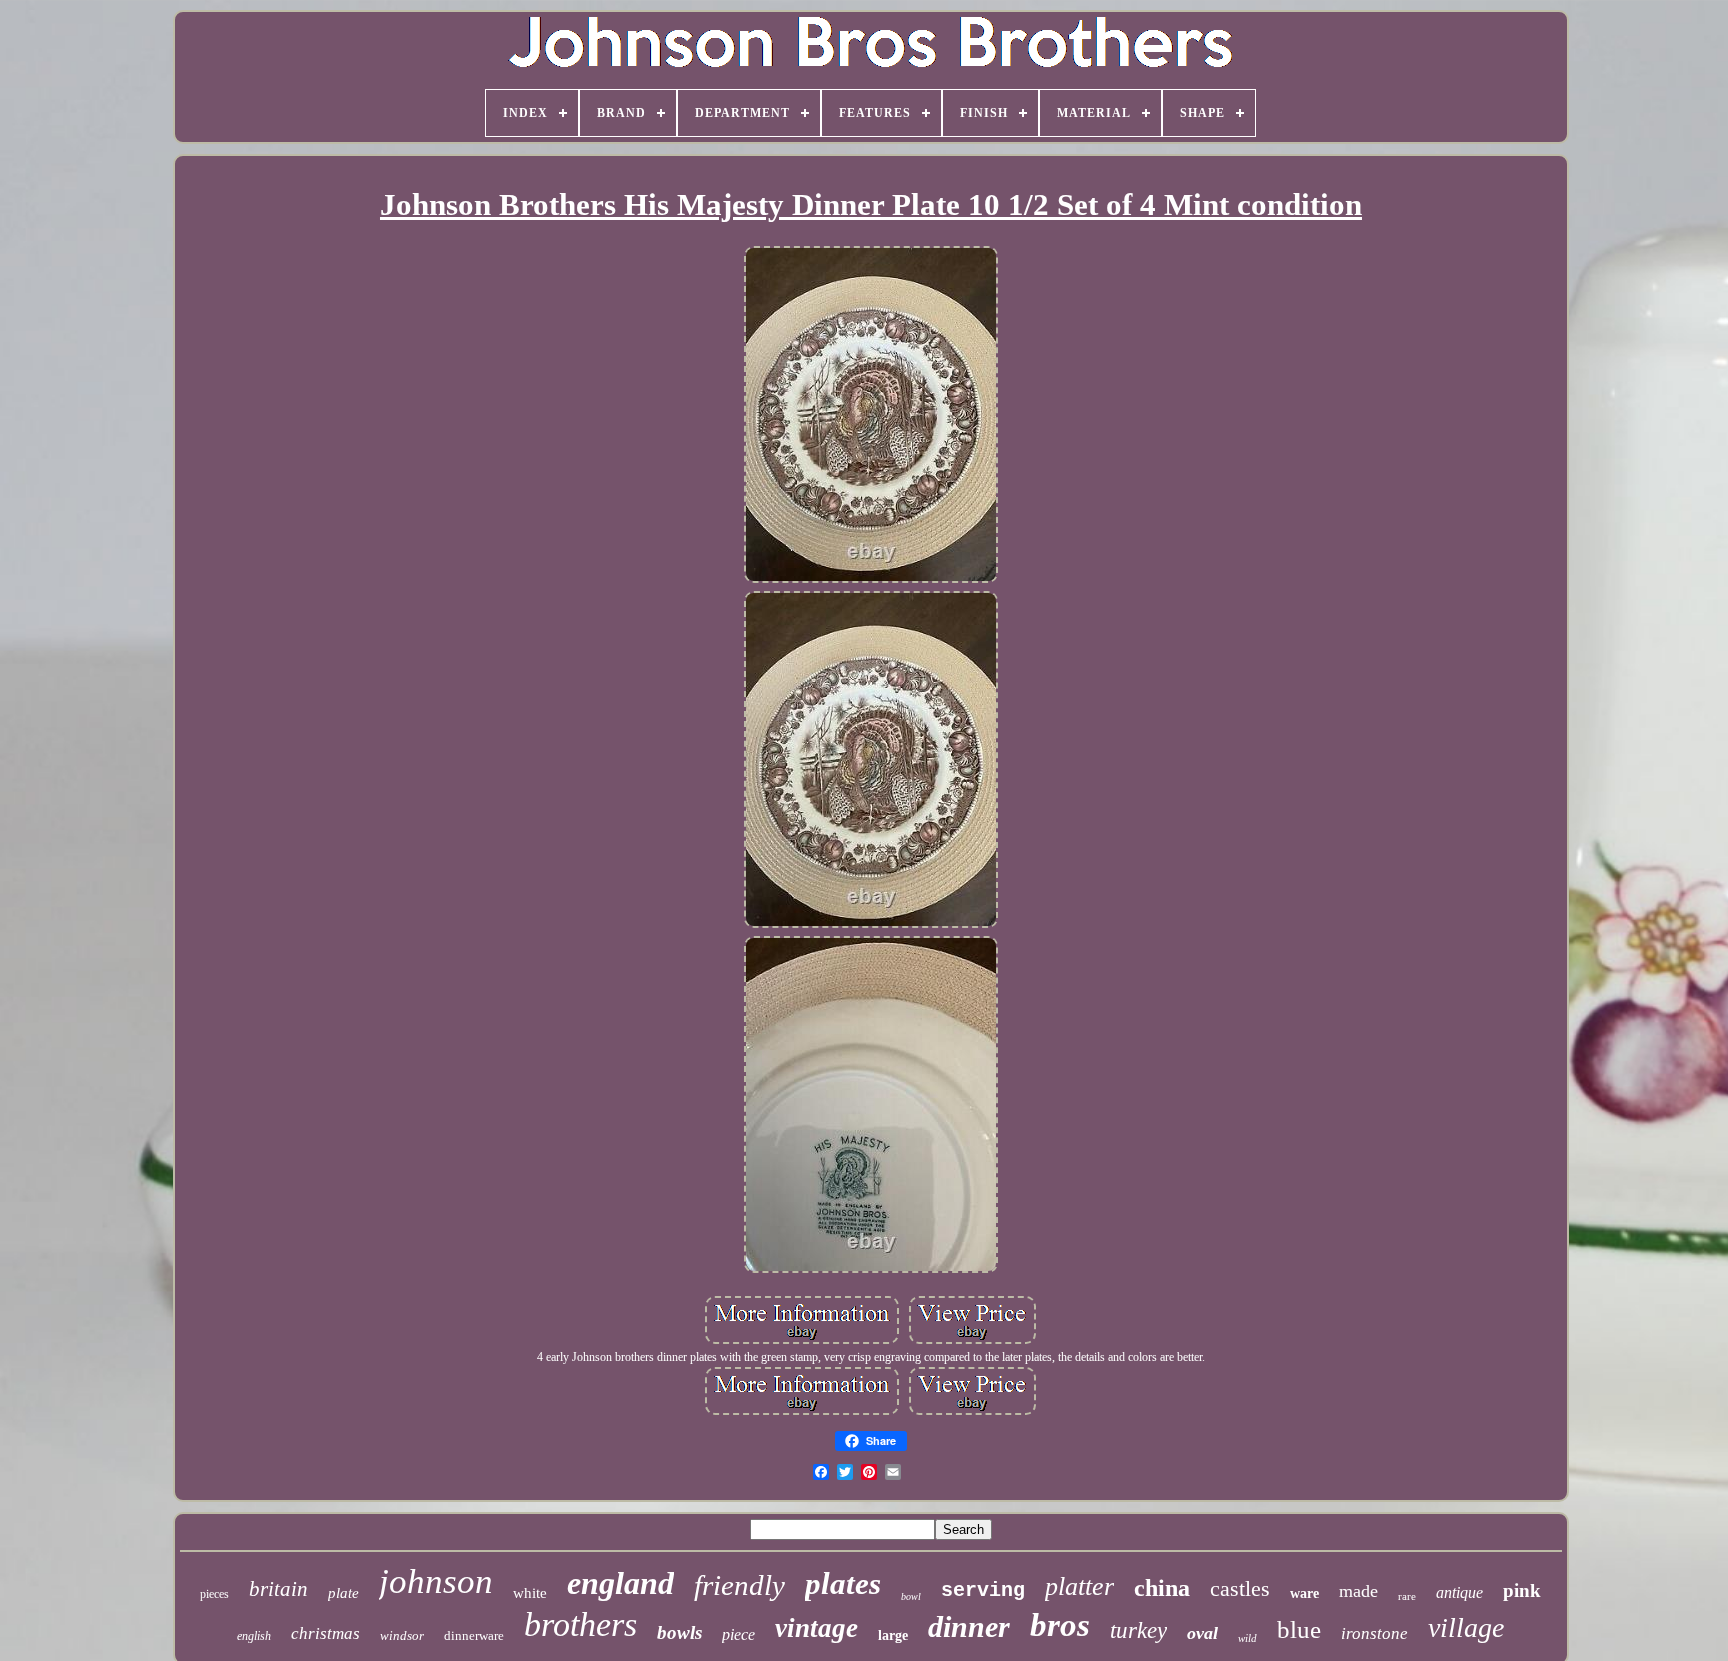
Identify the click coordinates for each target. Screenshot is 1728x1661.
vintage (816, 1628)
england (620, 1583)
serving (983, 1590)
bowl (911, 1596)
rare (1407, 1596)
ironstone (1374, 1633)
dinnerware (474, 1635)
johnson (436, 1581)
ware (1304, 1593)
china (1162, 1588)
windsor (402, 1635)
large (893, 1635)
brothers (580, 1624)
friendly (739, 1585)
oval (1202, 1633)
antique (1459, 1592)
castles (1240, 1588)
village (1466, 1627)
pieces (214, 1594)
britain (278, 1589)
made (1358, 1591)
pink (1522, 1590)
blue (1299, 1629)
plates (843, 1583)
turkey (1138, 1630)
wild (1247, 1638)
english (254, 1636)
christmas (325, 1633)
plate (343, 1593)
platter (1079, 1586)
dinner (969, 1626)
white (530, 1593)
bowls (679, 1632)
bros (1060, 1625)
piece (738, 1634)
